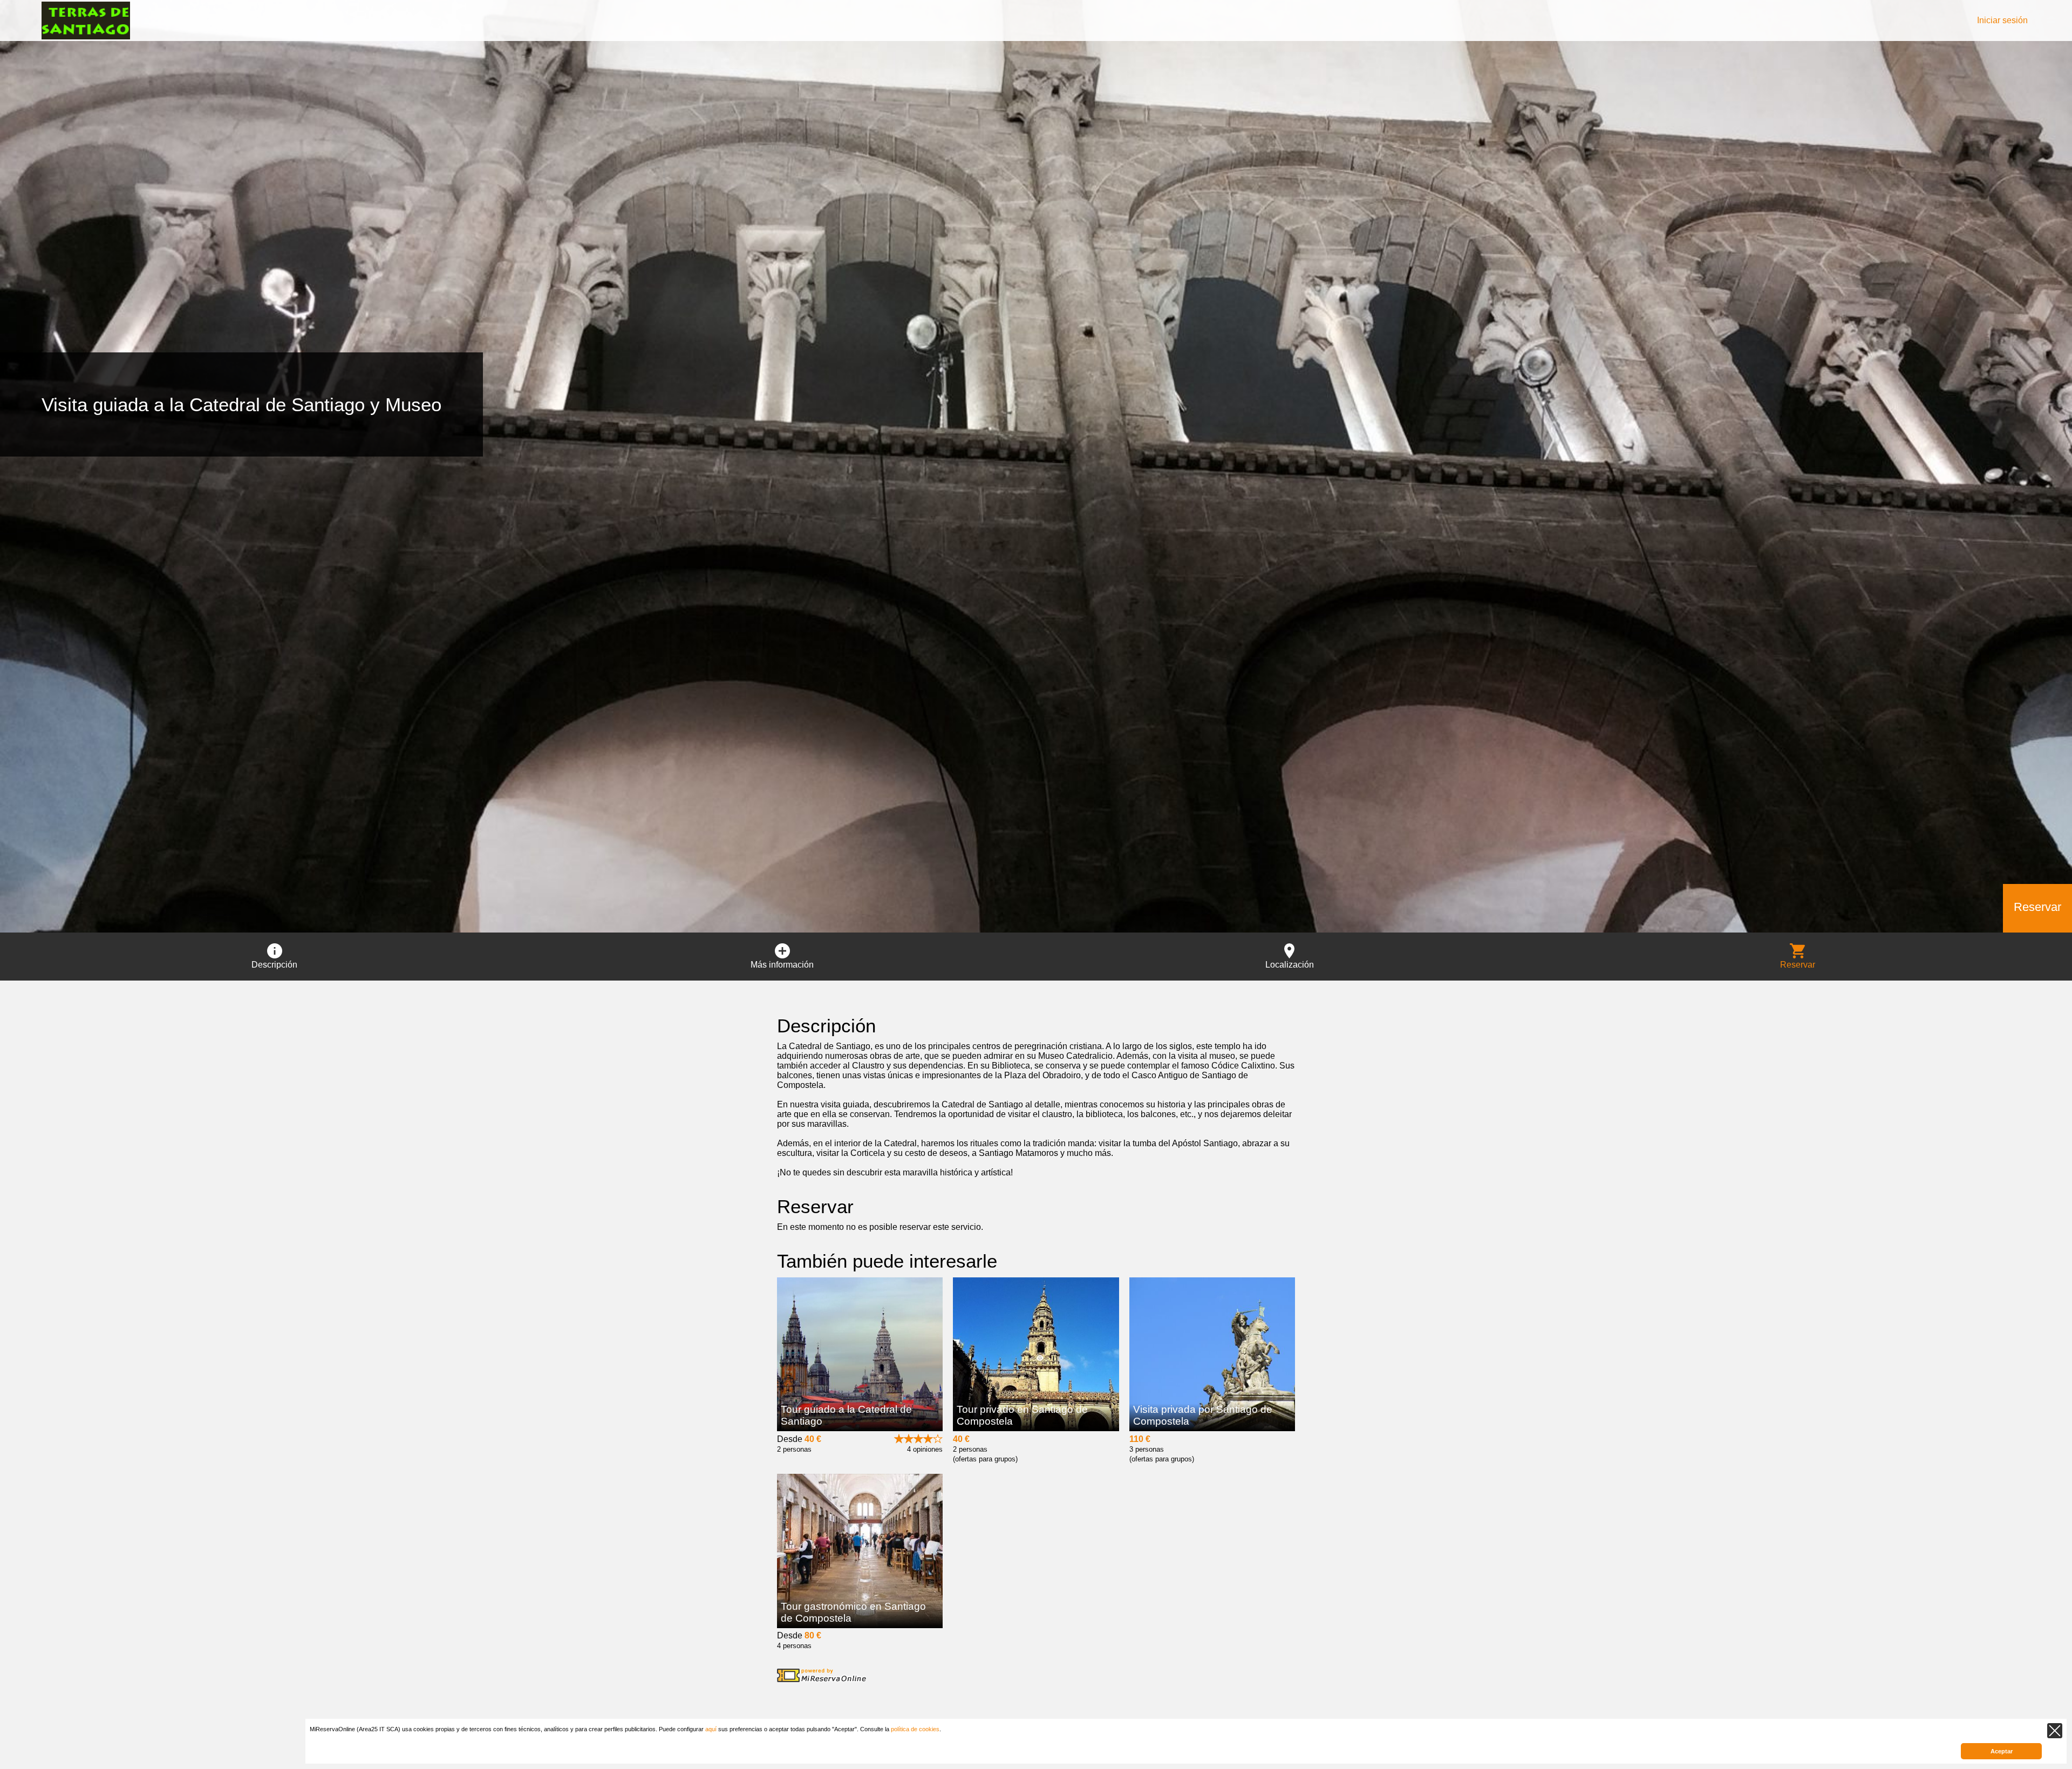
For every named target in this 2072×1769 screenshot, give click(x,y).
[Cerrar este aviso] (2055, 1731)
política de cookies (915, 1729)
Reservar (2037, 907)
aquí (711, 1729)
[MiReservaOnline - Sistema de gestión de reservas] (822, 1675)
